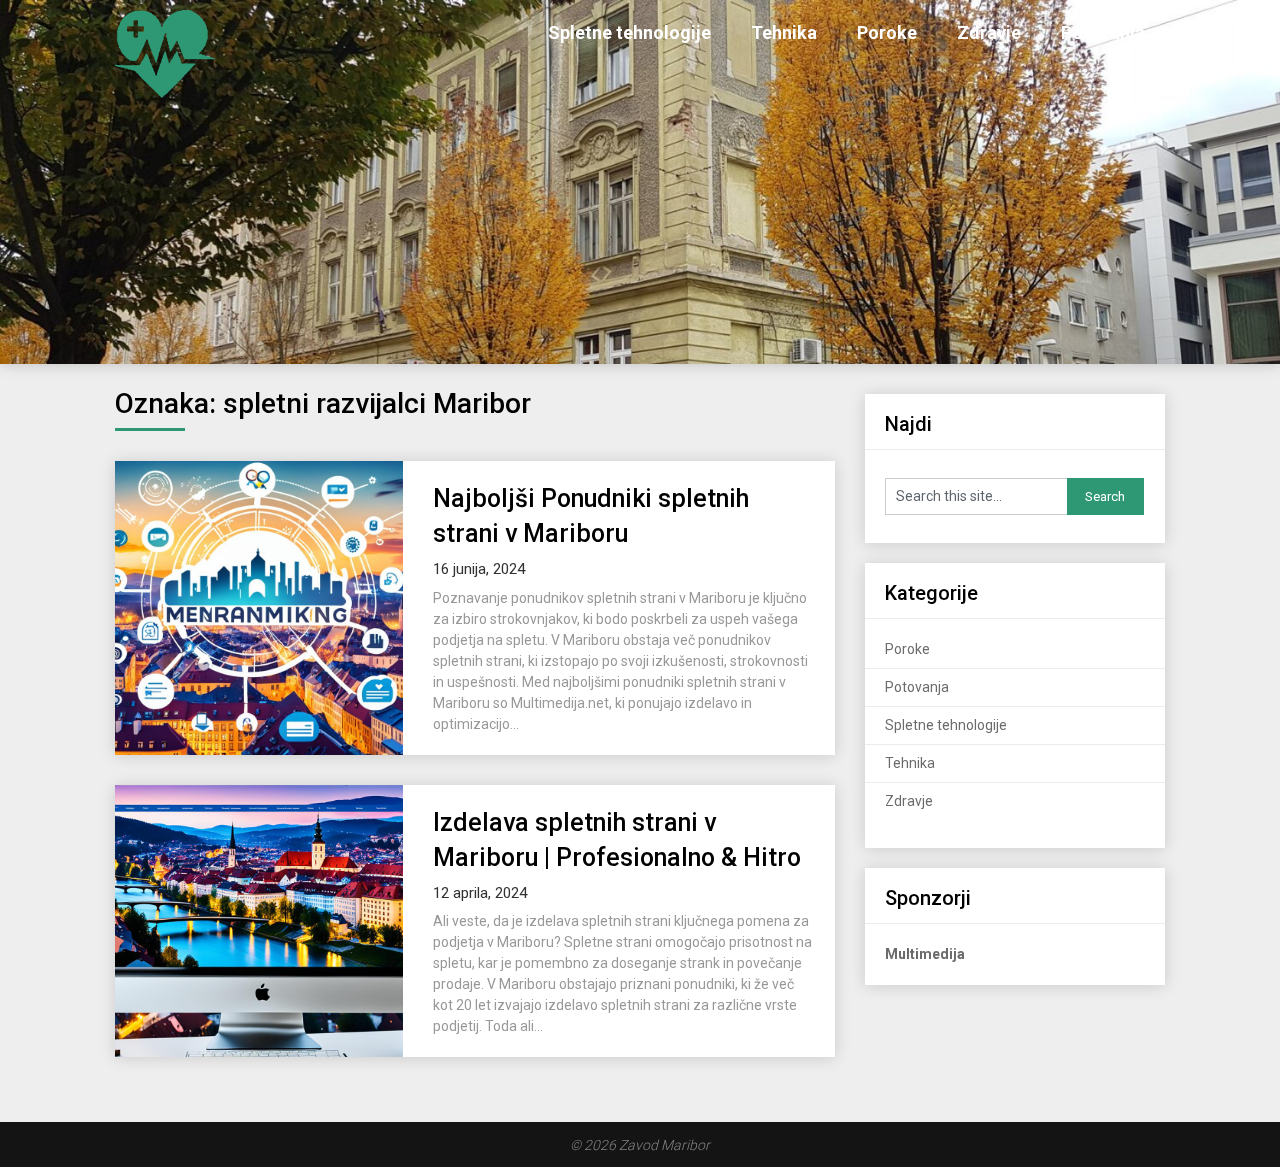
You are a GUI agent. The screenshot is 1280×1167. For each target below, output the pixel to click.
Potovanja (1103, 32)
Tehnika (784, 32)
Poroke (887, 32)
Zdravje (989, 32)
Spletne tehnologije (629, 32)
